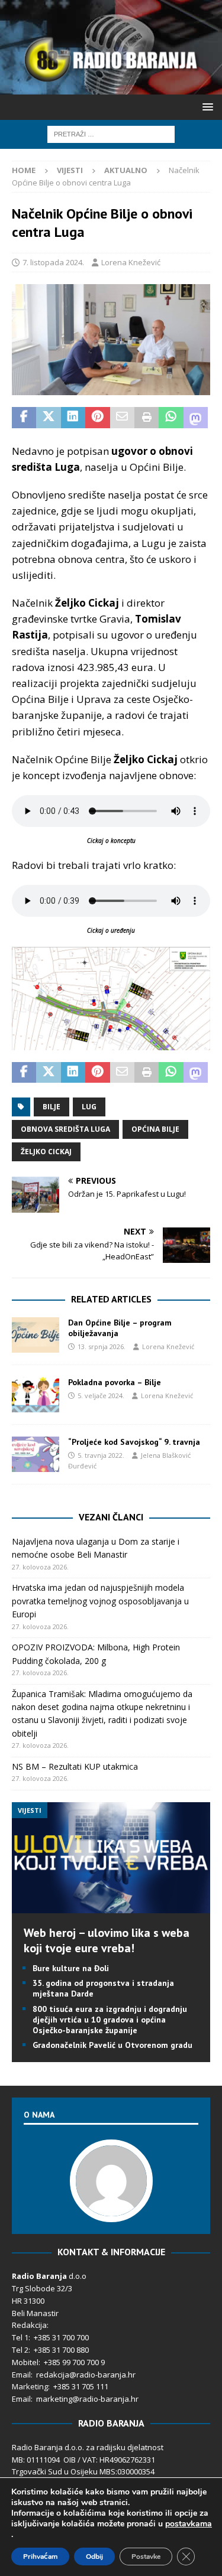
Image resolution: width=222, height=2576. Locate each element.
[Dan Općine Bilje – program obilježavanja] (36, 1335)
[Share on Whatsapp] (171, 418)
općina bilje (155, 1129)
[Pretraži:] (111, 133)
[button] (206, 107)
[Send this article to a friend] (122, 418)
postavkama (189, 2524)
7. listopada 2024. (53, 262)
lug (89, 1107)
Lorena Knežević (131, 262)
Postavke (146, 2557)
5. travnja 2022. (101, 1455)
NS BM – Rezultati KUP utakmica (75, 1766)
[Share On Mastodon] (196, 418)
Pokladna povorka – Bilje (115, 1382)
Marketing (30, 2386)
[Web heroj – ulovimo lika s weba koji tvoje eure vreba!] (111, 1906)
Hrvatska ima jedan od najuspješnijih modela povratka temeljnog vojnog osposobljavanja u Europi (100, 1601)
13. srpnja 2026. (102, 1346)
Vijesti (70, 170)
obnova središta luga (65, 1129)
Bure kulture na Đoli (71, 1968)
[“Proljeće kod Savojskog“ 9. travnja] (36, 1454)
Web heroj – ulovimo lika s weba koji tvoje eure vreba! (107, 1940)
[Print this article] (147, 418)
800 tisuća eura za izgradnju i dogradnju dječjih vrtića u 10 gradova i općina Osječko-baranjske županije (110, 2020)
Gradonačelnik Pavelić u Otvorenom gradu (112, 2045)
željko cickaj (46, 1152)
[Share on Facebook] (24, 418)
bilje (52, 1107)
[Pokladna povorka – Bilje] (36, 1395)
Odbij (94, 2557)
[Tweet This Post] (48, 418)
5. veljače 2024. (101, 1396)
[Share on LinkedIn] (73, 418)
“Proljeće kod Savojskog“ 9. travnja (134, 1442)
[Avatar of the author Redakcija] (111, 2210)
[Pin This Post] (97, 418)
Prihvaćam (40, 2557)
